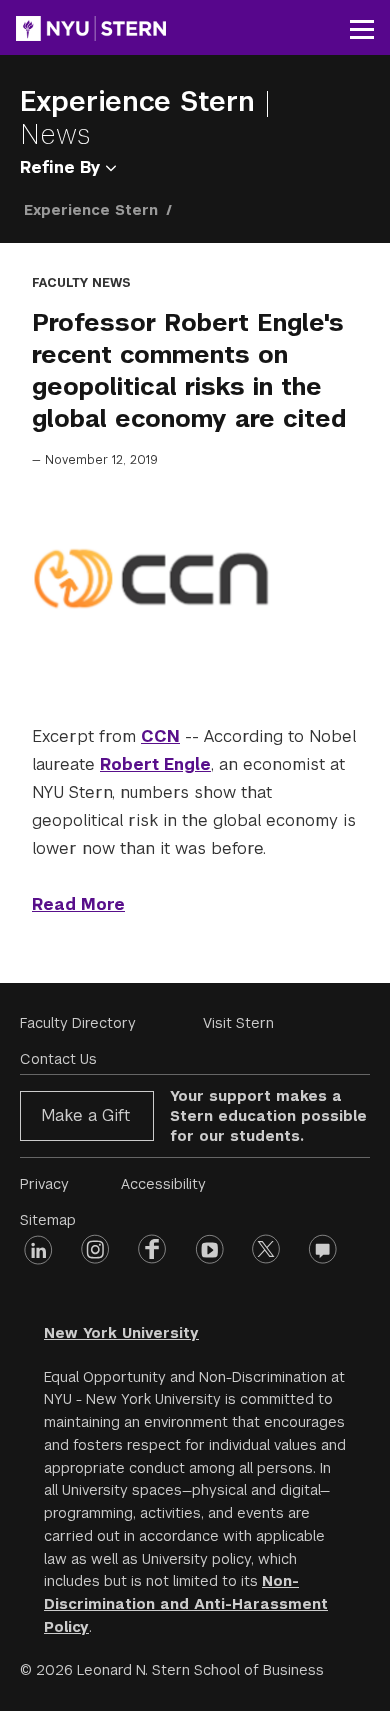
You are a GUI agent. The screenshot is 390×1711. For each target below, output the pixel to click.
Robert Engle (155, 764)
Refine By (63, 167)
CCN (160, 736)
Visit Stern (238, 1023)
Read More (78, 904)
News (55, 134)
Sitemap (48, 1220)
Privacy (44, 1184)
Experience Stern (142, 101)
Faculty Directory (78, 1023)
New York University (121, 1333)
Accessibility (163, 1184)
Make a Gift (85, 1115)
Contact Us (58, 1059)
